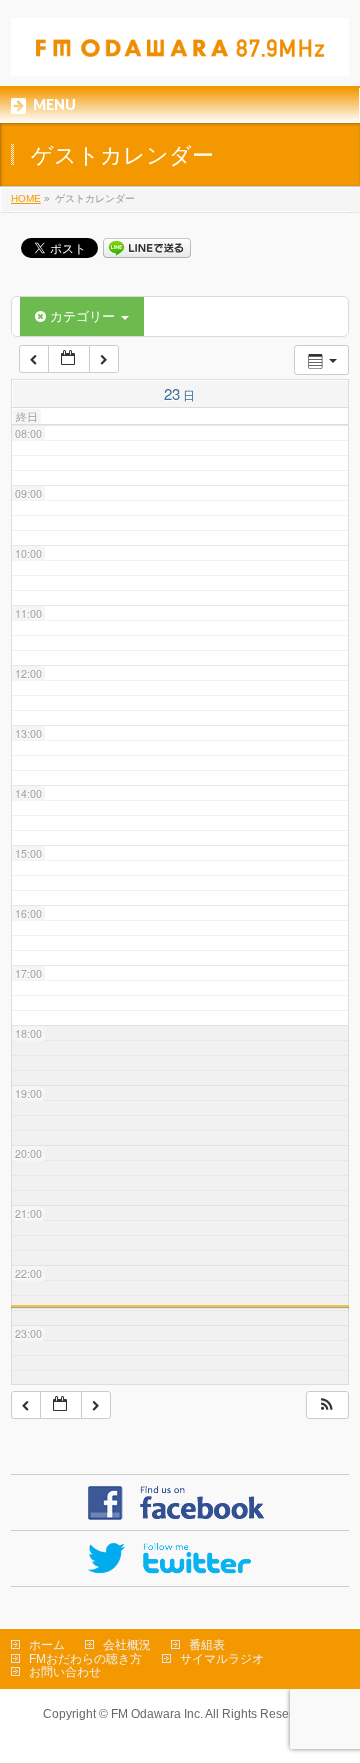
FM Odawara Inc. (157, 1714)
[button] (327, 1405)
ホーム (47, 1645)
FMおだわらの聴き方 (85, 1659)
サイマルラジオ (222, 1659)
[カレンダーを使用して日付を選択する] (69, 359)
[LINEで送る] (147, 247)
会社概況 (127, 1645)
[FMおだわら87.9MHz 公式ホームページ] (180, 53)
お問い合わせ (65, 1672)
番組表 (207, 1645)
